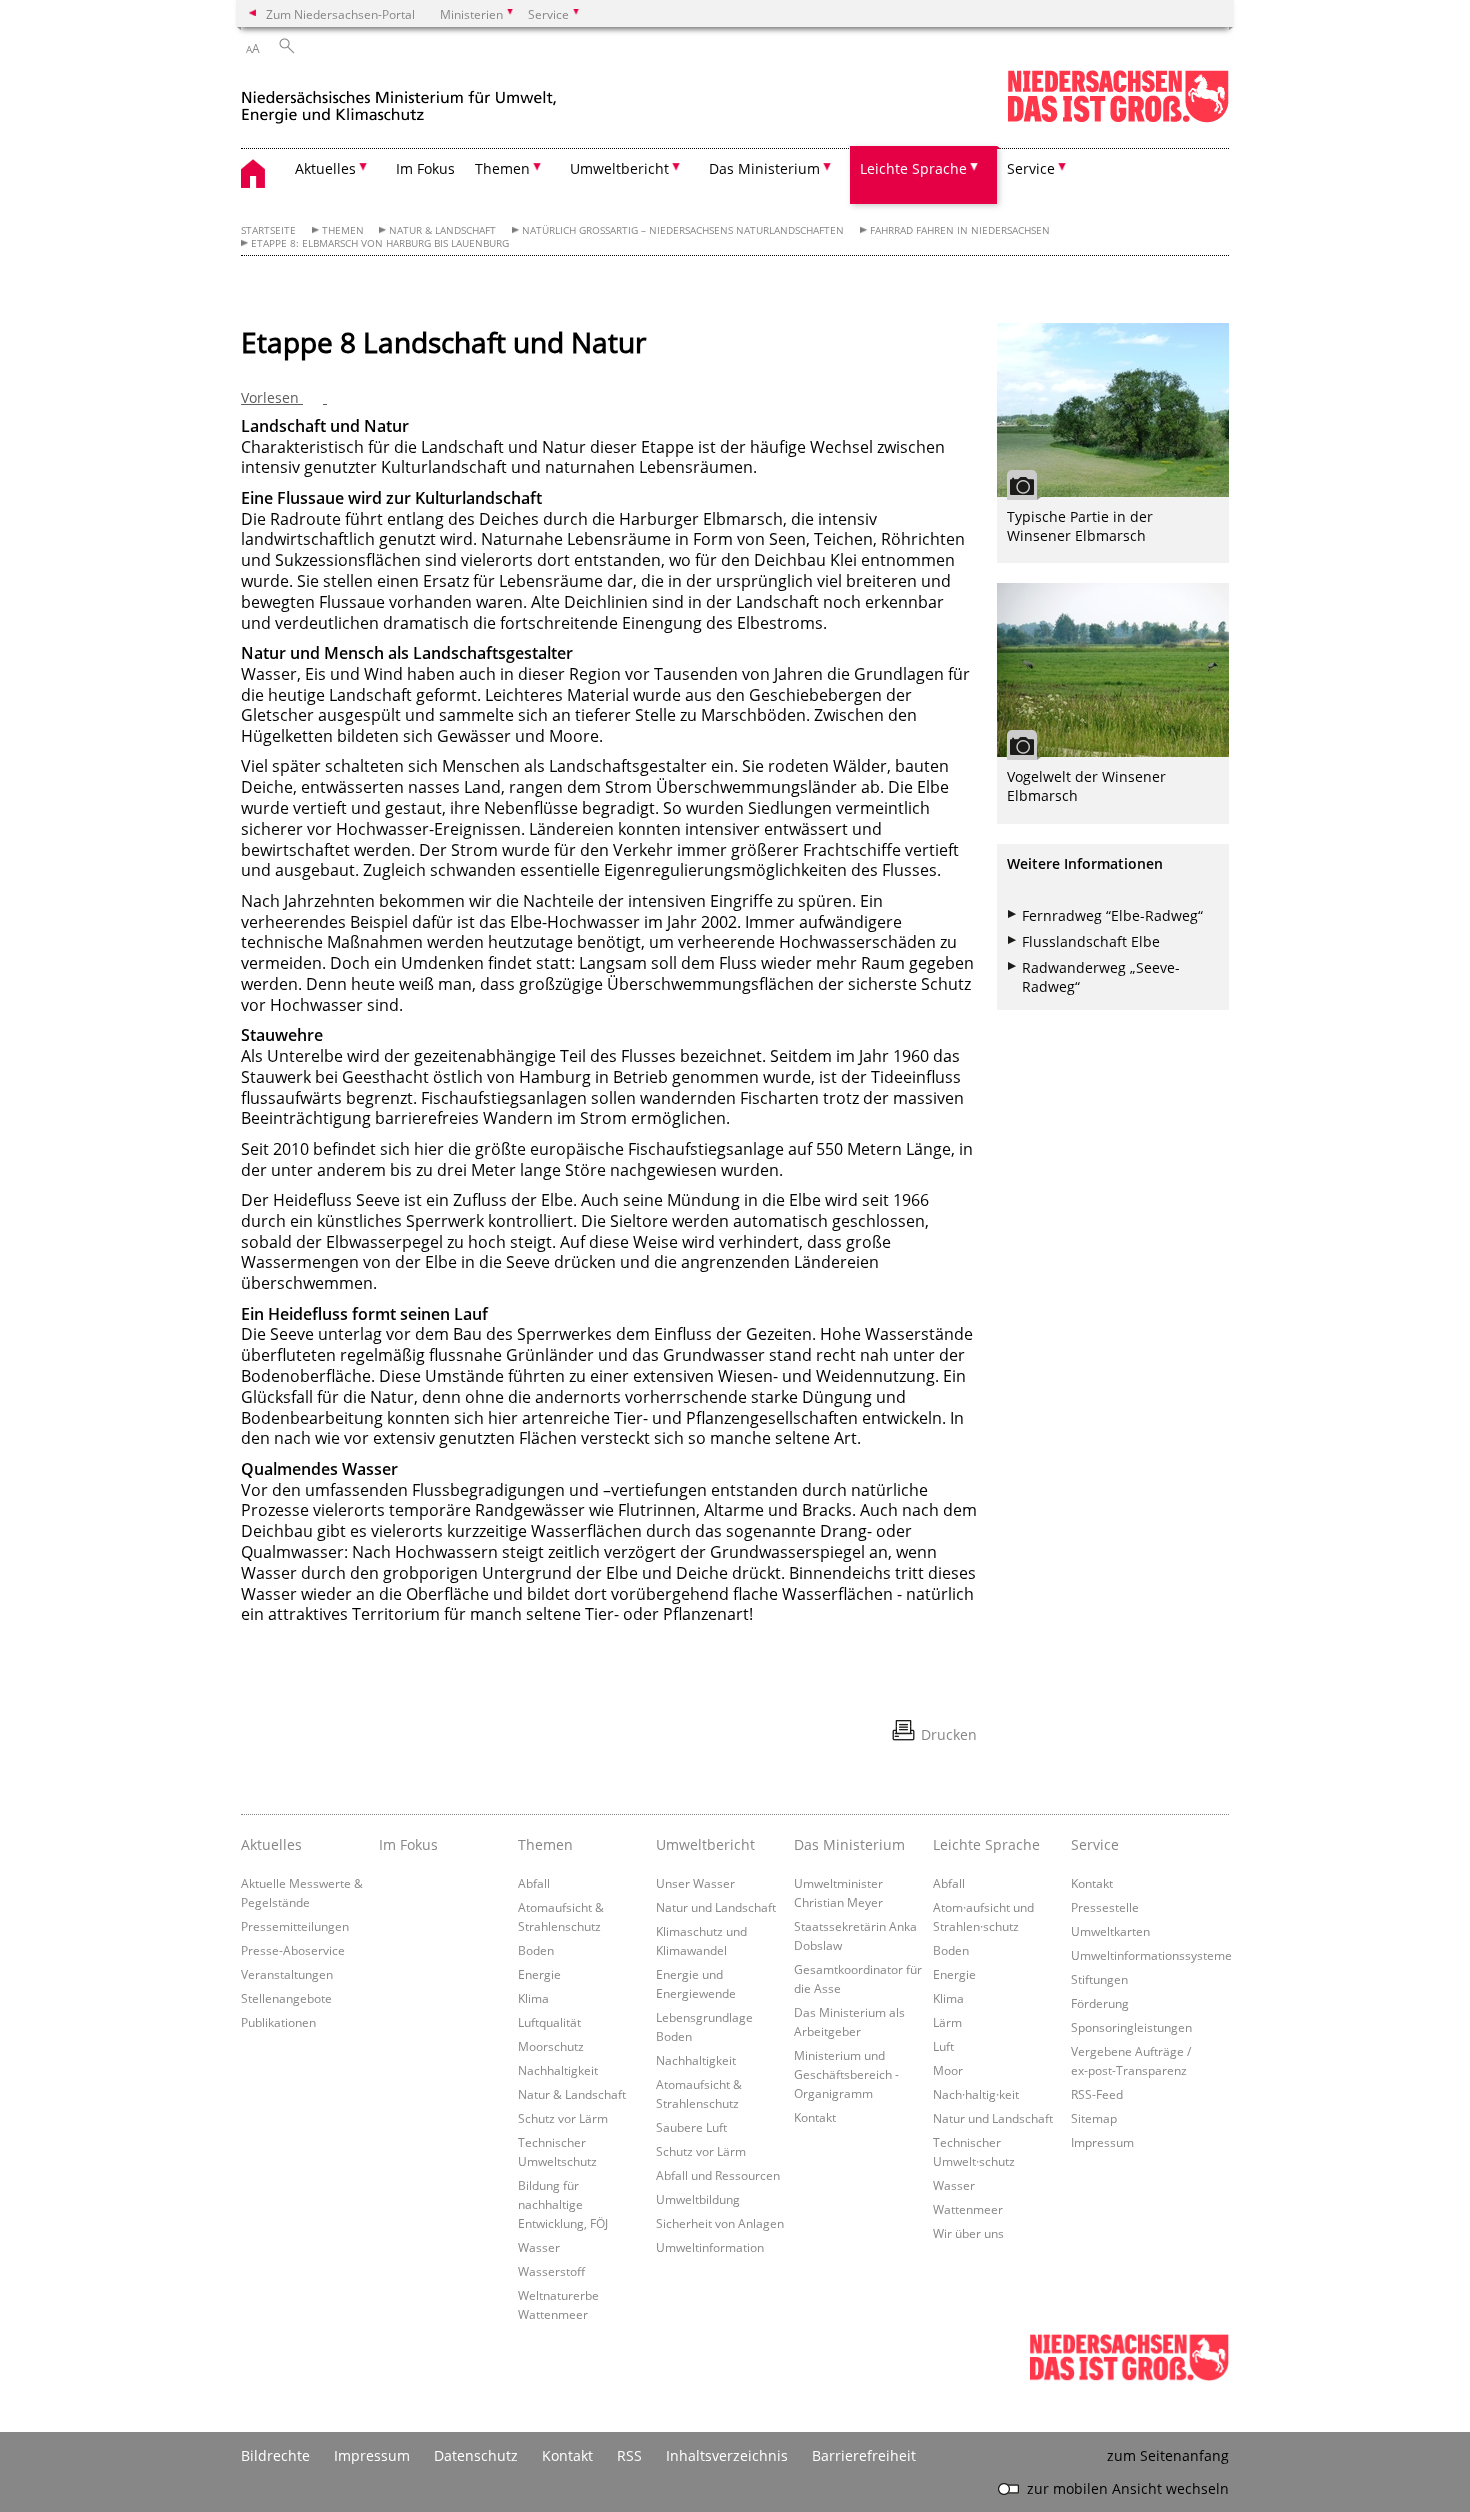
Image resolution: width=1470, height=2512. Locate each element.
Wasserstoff (551, 2271)
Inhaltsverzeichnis (727, 2455)
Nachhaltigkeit (558, 2070)
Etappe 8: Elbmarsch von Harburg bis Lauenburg (380, 243)
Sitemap (1094, 2118)
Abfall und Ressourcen (718, 2175)
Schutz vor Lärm (563, 2118)
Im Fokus (425, 168)
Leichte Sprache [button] (913, 168)
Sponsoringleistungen (1131, 2027)
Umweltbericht (705, 1844)
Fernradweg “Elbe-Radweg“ (1112, 915)
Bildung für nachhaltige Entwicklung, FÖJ (563, 2204)
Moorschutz (551, 2046)
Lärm (947, 2022)
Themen (343, 230)
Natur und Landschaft (716, 1907)
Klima (533, 1998)
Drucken (949, 1734)
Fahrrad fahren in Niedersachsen (960, 230)
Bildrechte (275, 2455)
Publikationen (278, 2022)
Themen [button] (502, 168)
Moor (948, 2070)
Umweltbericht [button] (619, 168)
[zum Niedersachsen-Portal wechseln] (1118, 118)
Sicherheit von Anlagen (720, 2223)
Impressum (1102, 2142)
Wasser (539, 2247)
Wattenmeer (968, 2209)
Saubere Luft (691, 2127)
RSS (629, 2455)
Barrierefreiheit (864, 2455)
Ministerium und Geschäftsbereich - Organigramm (846, 2074)
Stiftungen (1099, 1979)
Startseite (268, 230)
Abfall (534, 1883)
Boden (536, 1950)
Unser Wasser (695, 1883)
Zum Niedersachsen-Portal (340, 14)
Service (1095, 1844)
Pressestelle (1105, 1907)
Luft (943, 2046)
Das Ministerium (849, 1844)
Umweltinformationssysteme (1151, 1955)
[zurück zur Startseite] (399, 98)
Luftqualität (549, 2022)
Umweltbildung (698, 2199)
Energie (539, 1974)
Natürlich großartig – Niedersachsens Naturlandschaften (683, 230)
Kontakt (815, 2117)
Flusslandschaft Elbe (1091, 941)
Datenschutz (476, 2455)
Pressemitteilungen (295, 1926)
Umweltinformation (710, 2247)
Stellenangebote (286, 1998)
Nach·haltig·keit (976, 2094)
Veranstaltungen (287, 1974)
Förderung (1100, 2003)
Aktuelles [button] (325, 168)
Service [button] (1031, 168)
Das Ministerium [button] (764, 168)
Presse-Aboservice (293, 1950)
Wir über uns (968, 2233)
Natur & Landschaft (442, 230)
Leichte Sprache (986, 1844)
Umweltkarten (1110, 1931)
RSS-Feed (1097, 2094)
